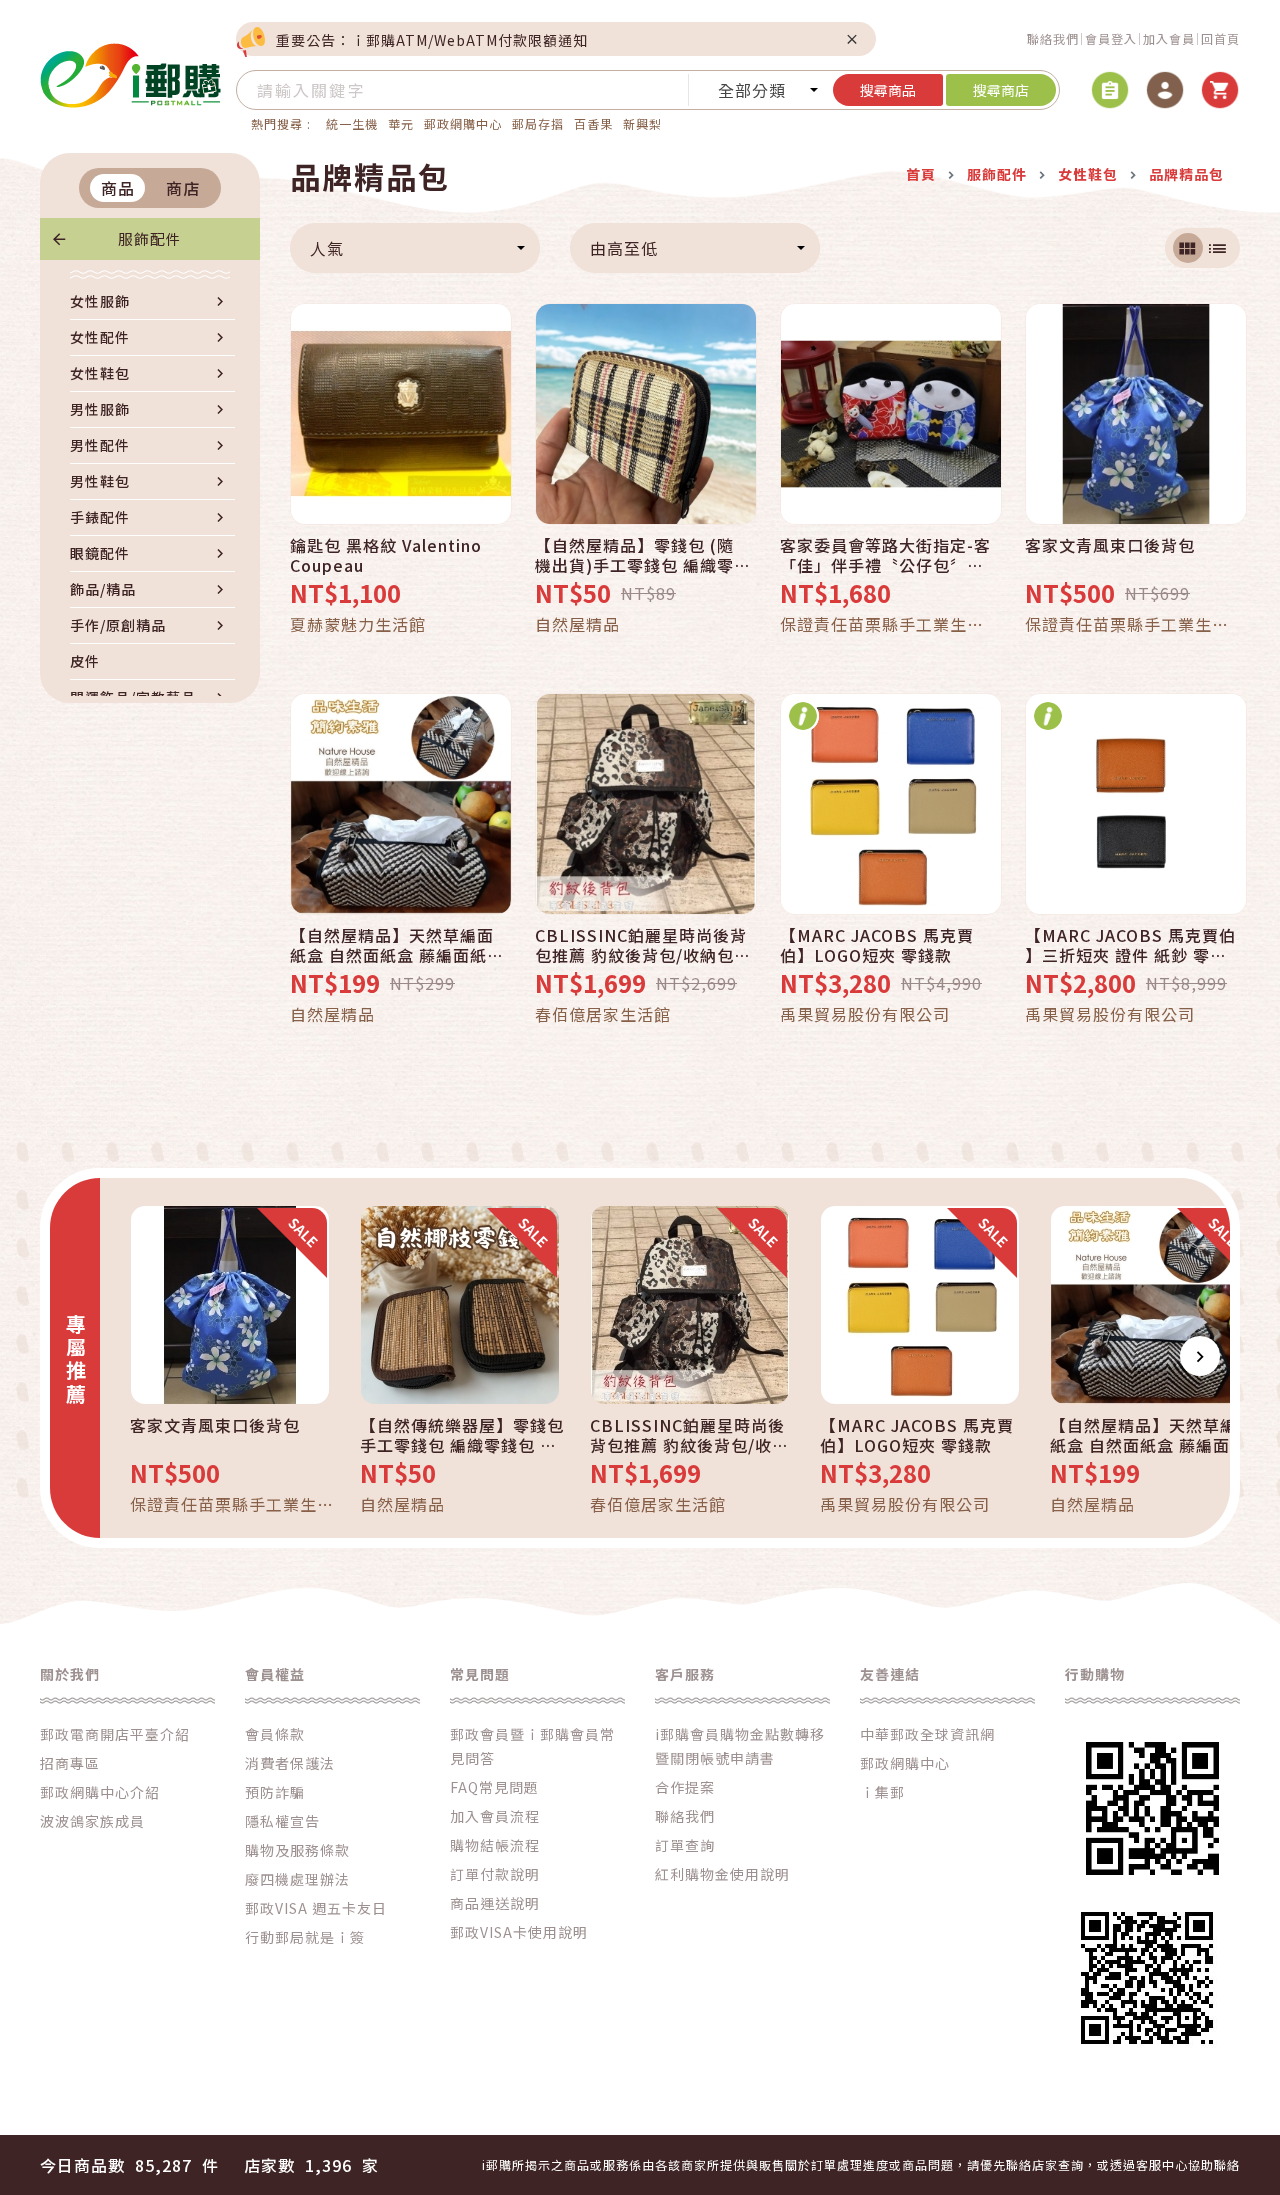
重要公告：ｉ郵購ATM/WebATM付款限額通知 (432, 40)
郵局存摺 (538, 123)
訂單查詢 (685, 1845)
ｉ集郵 (882, 1792)
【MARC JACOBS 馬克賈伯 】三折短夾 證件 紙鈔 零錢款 (1130, 945)
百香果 (593, 123)
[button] (130, 1356)
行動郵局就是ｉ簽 (305, 1937)
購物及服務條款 (297, 1850)
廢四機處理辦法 (297, 1879)
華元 (401, 123)
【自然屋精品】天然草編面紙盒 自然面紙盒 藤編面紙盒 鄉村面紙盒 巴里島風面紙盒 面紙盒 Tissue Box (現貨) (397, 945)
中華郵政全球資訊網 (927, 1734)
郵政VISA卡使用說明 (519, 1932)
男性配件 (100, 445)
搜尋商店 (1001, 90)
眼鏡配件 (100, 553)
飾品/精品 (103, 589)
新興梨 (642, 123)
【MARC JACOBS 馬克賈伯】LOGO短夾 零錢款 (877, 945)
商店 (183, 188)
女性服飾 (100, 301)
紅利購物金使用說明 (722, 1874)
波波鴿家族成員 (92, 1821)
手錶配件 (100, 517)
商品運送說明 (495, 1903)
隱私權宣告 (282, 1821)
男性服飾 (100, 409)
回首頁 (1220, 38)
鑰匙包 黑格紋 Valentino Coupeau (386, 555)
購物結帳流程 (495, 1845)
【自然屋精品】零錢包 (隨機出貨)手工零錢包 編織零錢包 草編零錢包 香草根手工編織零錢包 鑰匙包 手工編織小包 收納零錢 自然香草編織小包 (642, 555)
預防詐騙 (275, 1792)
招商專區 (70, 1763)
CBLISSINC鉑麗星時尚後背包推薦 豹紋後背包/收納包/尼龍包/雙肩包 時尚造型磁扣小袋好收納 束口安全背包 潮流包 (641, 945)
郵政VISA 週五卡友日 (316, 1908)
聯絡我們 (1053, 38)
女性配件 (100, 337)
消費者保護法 (290, 1763)
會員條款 (275, 1734)
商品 (118, 188)
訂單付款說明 (495, 1874)
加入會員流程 (495, 1816)
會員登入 (1111, 38)
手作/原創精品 (118, 625)
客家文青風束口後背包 (1110, 546)
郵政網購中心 (463, 123)
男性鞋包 (100, 481)
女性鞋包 (100, 373)
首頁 (921, 174)
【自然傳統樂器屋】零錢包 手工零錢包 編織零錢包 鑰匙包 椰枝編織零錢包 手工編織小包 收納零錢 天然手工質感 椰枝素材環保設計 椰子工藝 (462, 1435)
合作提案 (685, 1787)
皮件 (85, 661)
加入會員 (1169, 38)
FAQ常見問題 (494, 1787)
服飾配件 (150, 238)
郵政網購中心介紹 (100, 1792)
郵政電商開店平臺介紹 (115, 1734)
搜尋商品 (888, 90)
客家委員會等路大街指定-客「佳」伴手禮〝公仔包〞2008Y (885, 555)
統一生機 (352, 123)
